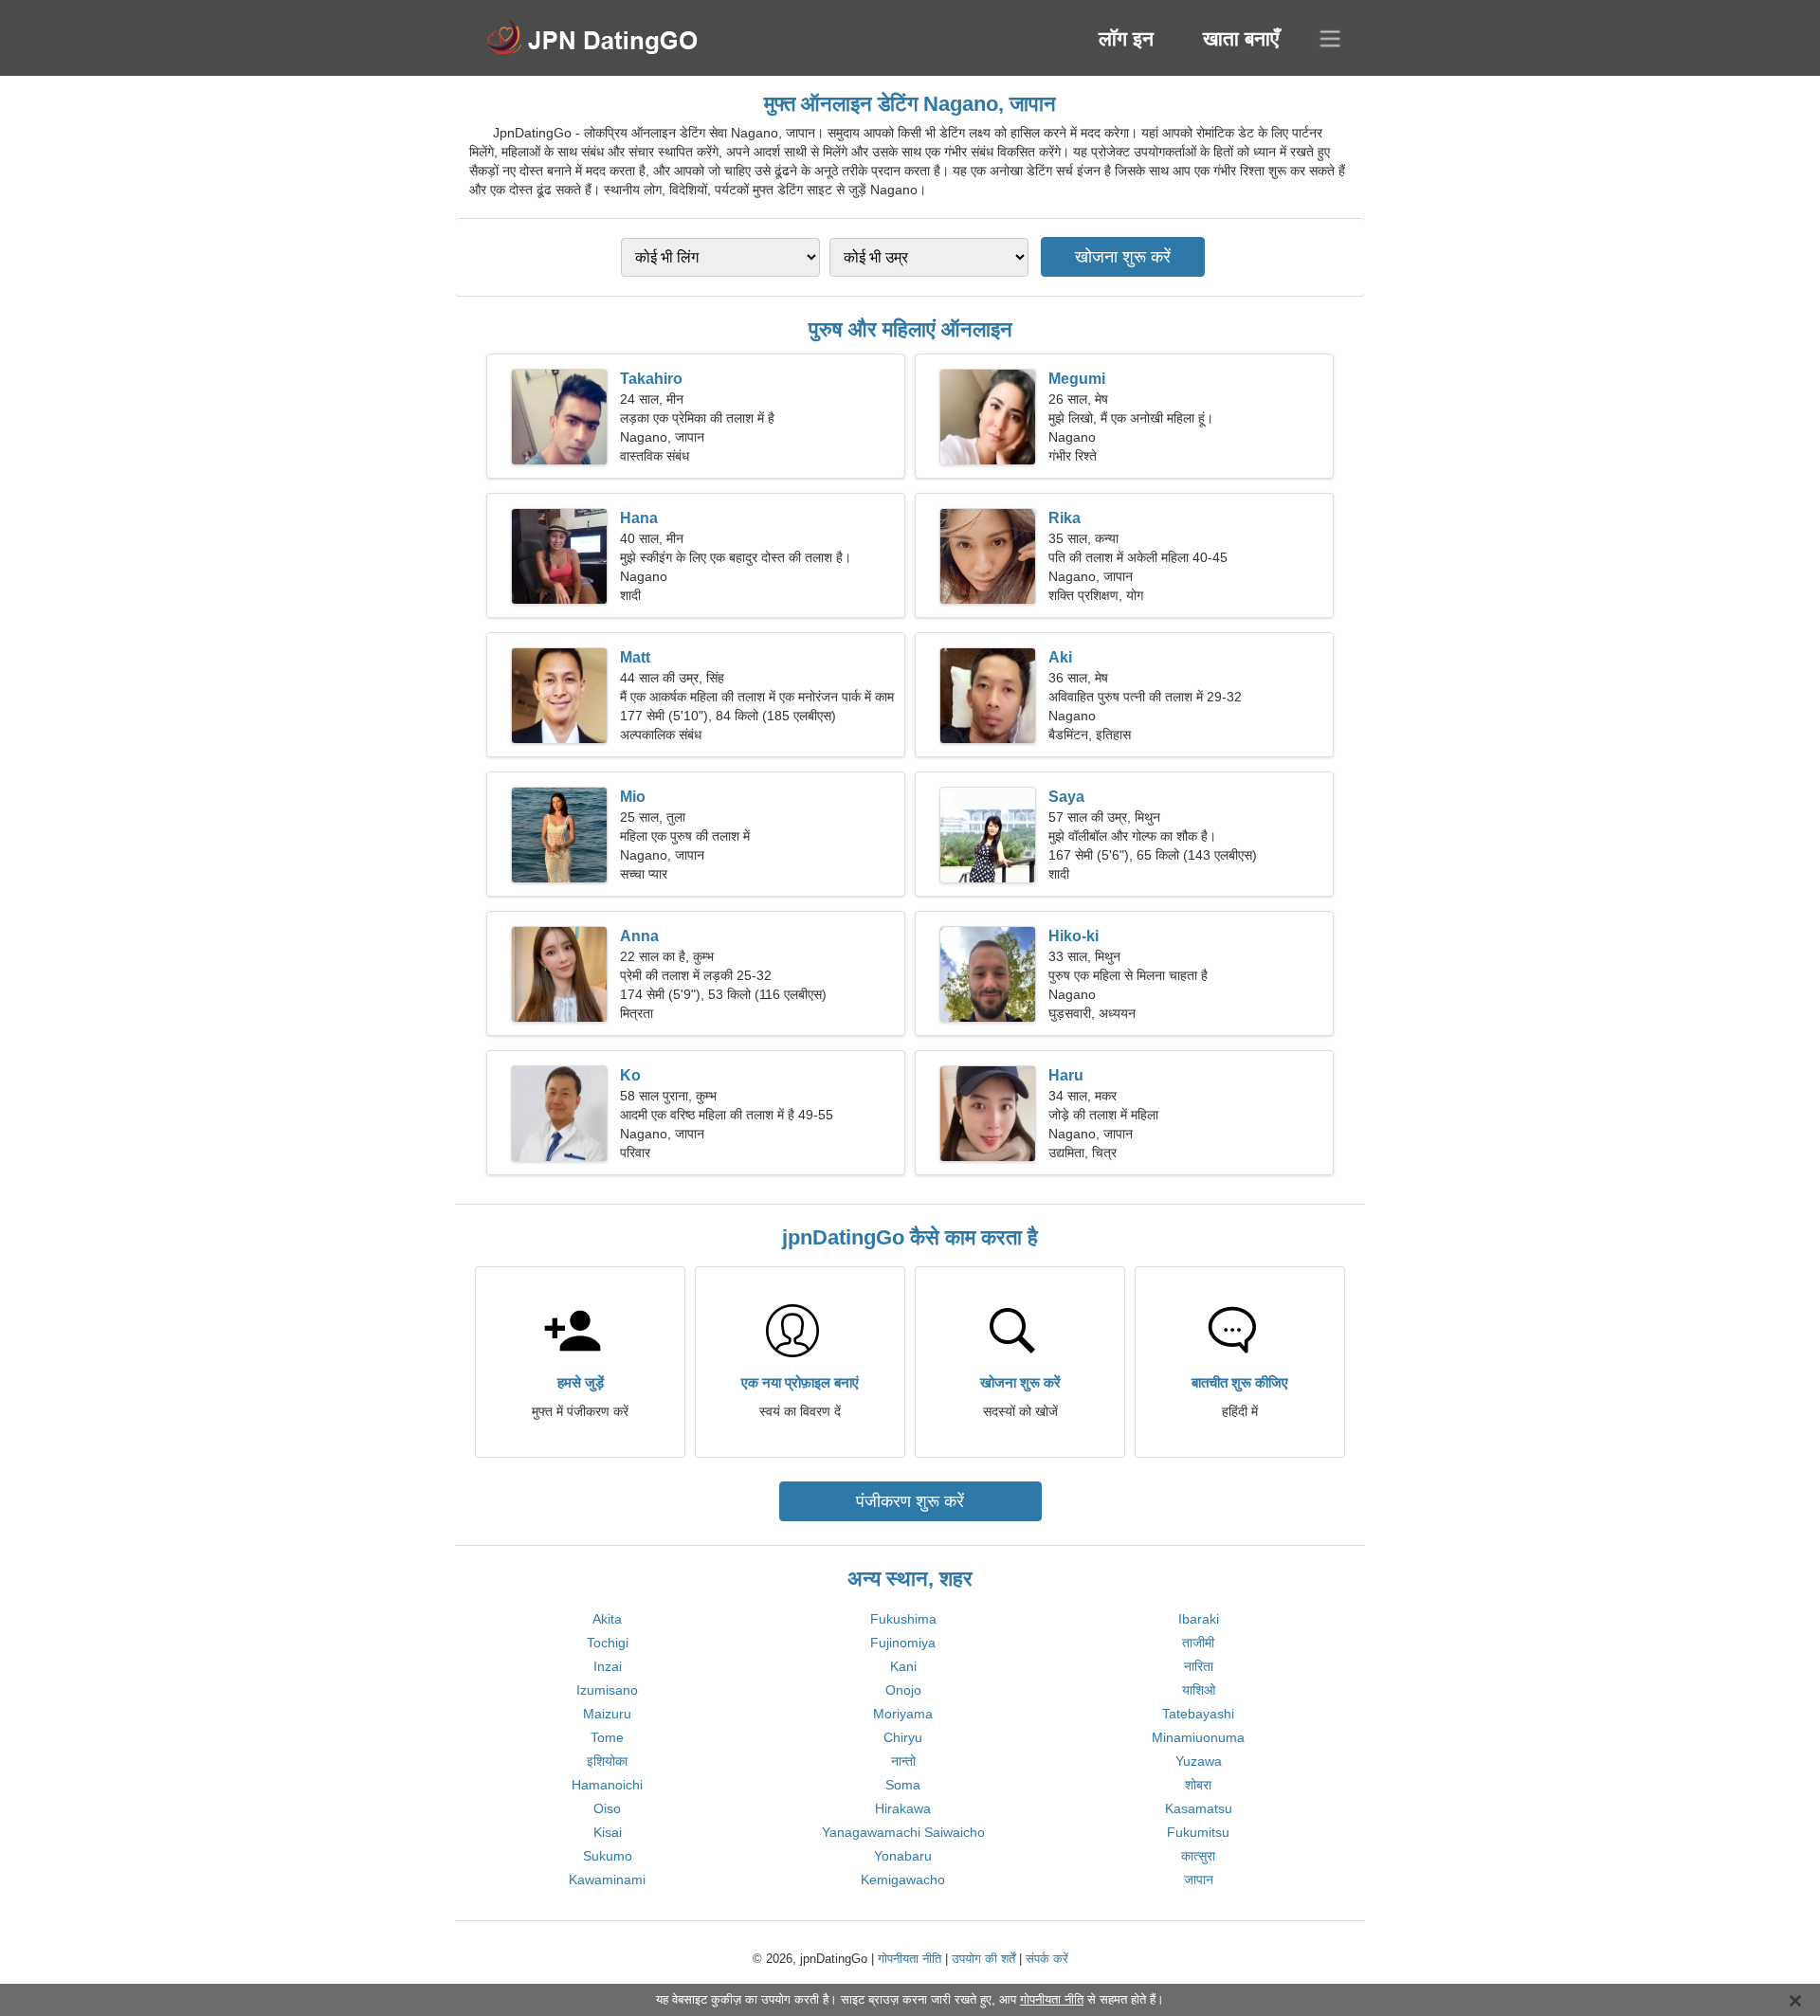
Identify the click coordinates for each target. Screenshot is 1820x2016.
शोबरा (1198, 1785)
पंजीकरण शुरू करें (910, 1501)
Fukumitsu (1198, 1832)
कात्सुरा (1198, 1856)
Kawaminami (607, 1880)
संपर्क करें (1047, 1959)
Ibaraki (1199, 1619)
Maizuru (607, 1714)
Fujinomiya (903, 1643)
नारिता (1199, 1666)
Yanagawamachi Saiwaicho (903, 1832)
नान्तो (903, 1761)
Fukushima (903, 1619)
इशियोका (607, 1761)
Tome (607, 1737)
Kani (903, 1666)
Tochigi (608, 1643)
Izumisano (607, 1690)
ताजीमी (1198, 1643)
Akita (607, 1619)
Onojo (903, 1690)
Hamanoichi (607, 1785)
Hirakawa (903, 1808)
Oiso (607, 1808)
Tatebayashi (1198, 1714)
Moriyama (903, 1714)
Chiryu (903, 1737)
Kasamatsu (1199, 1808)
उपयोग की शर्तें (983, 1959)
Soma (903, 1785)
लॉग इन (1126, 38)
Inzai (608, 1666)
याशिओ (1199, 1690)
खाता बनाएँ (1241, 38)
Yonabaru (903, 1856)
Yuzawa (1199, 1761)
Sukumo (608, 1856)
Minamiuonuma (1198, 1737)
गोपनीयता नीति (910, 1959)
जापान (1199, 1880)
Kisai (608, 1832)
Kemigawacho (903, 1880)
